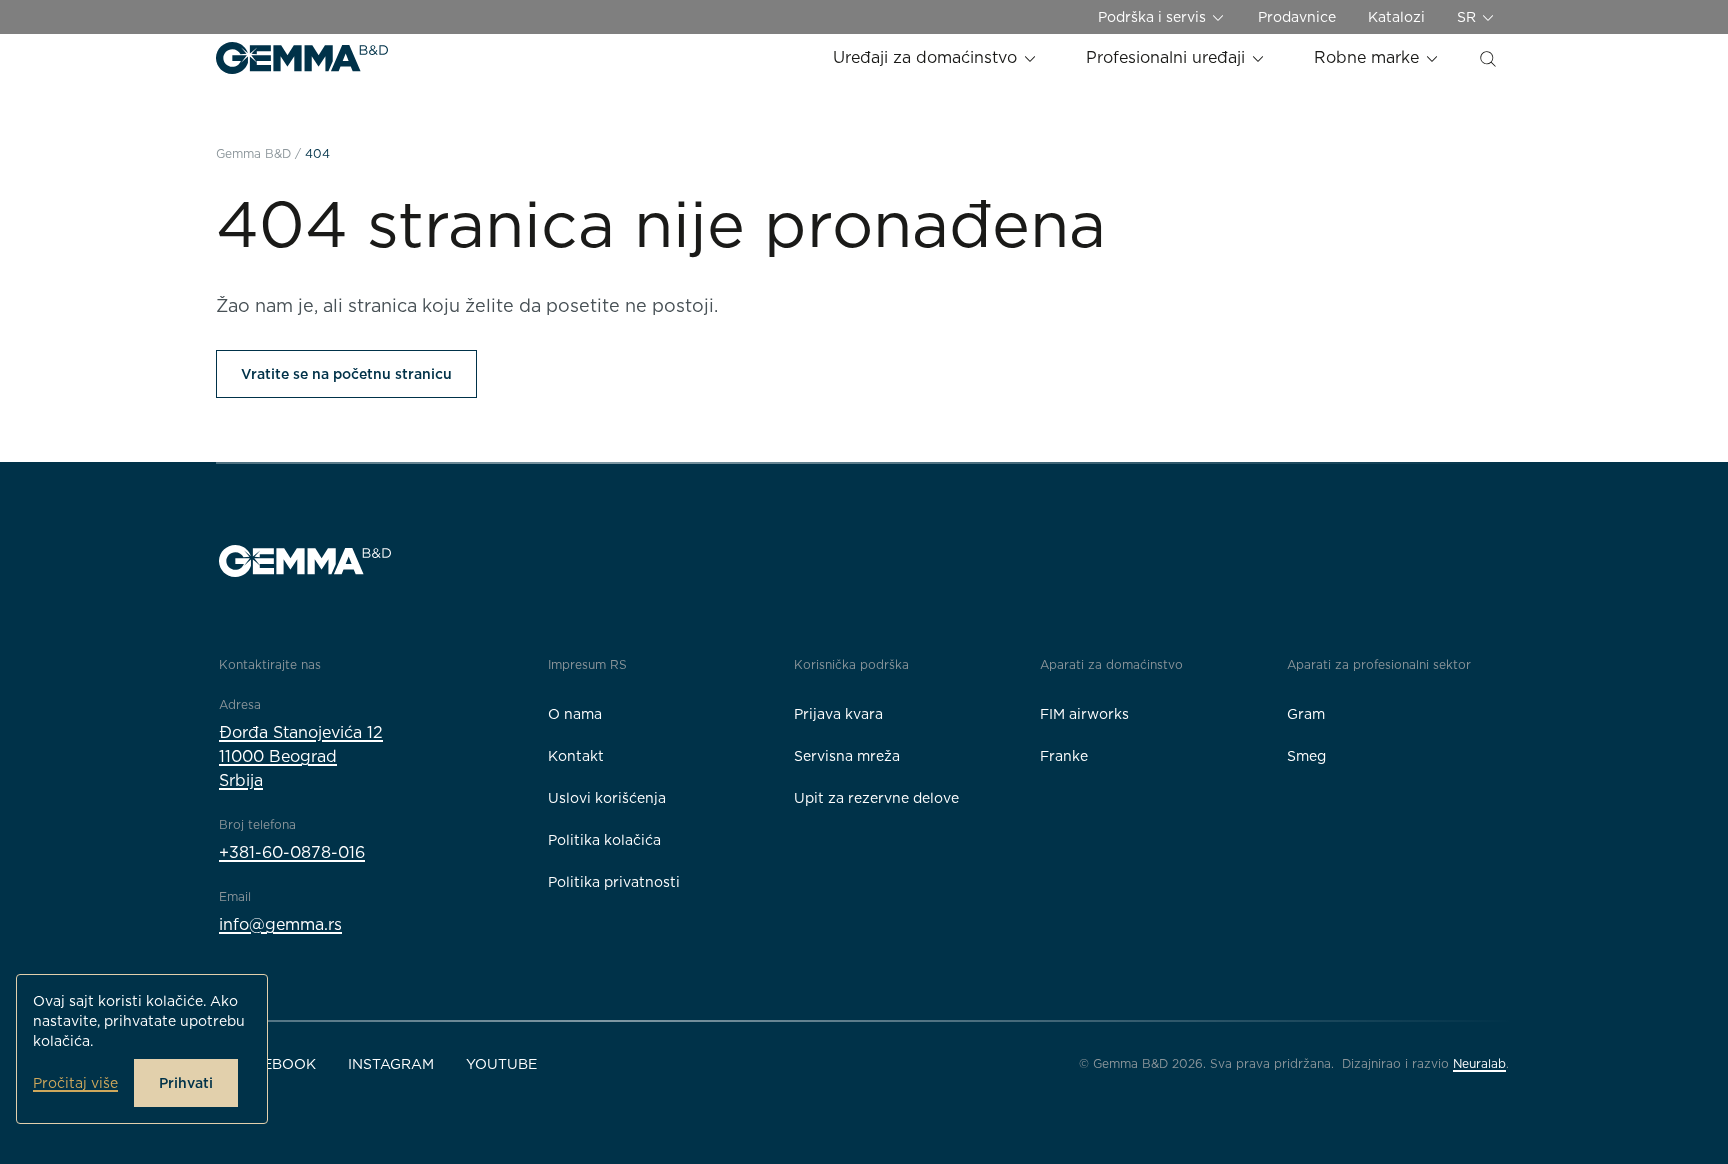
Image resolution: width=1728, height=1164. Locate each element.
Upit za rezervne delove (876, 798)
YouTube (501, 1064)
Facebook (275, 1064)
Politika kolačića (604, 840)
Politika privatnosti (614, 882)
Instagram (391, 1064)
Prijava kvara (838, 714)
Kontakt (576, 756)
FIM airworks (1084, 714)
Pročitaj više (75, 1083)
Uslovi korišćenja (607, 798)
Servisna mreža (847, 756)
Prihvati (186, 1083)
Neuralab (1479, 1063)
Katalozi (1396, 17)
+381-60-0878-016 (292, 852)
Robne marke (1369, 57)
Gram (1306, 714)
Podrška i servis (1154, 17)
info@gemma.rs (280, 924)
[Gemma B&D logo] (302, 58)
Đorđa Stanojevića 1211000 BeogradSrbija (301, 756)
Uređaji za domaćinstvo (927, 57)
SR (1468, 17)
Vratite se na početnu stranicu (346, 374)
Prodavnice (1297, 17)
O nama (575, 714)
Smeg (1306, 756)
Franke (1064, 756)
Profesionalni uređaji (1168, 57)
